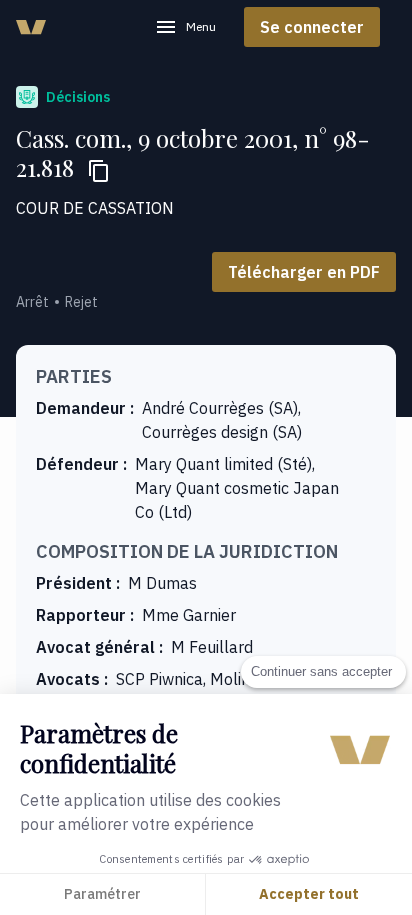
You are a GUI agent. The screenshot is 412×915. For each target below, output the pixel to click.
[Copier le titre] (99, 171)
